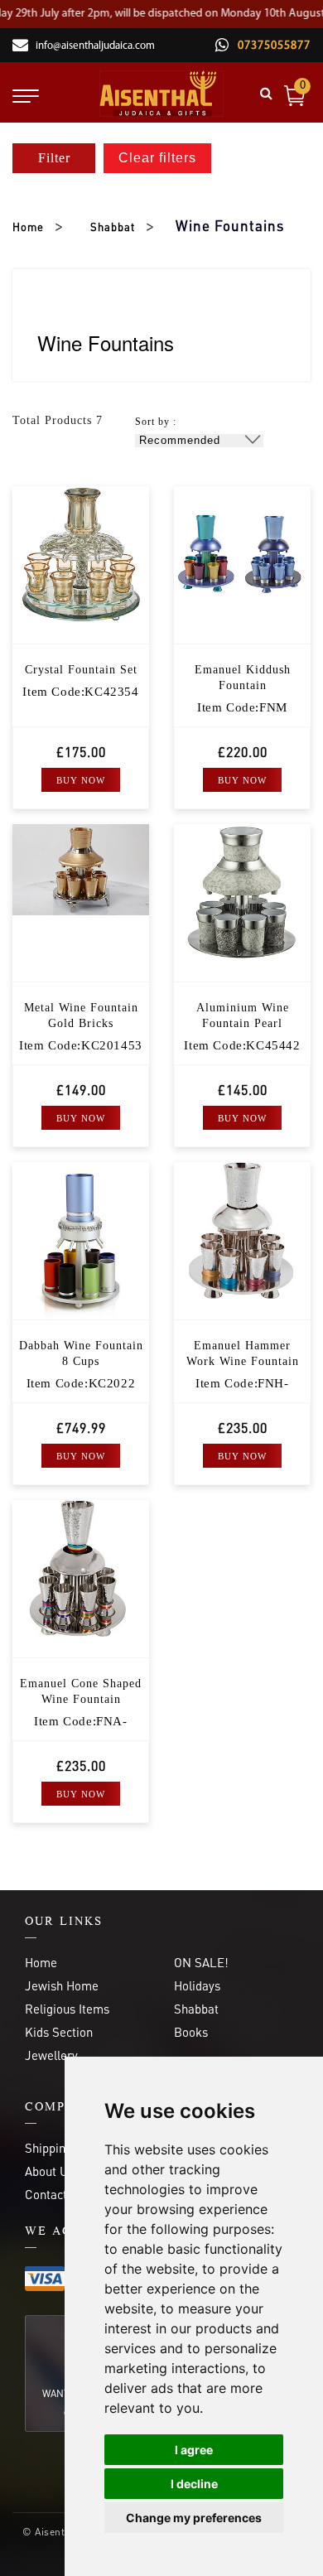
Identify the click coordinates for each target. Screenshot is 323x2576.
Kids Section (59, 2032)
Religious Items (67, 2009)
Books (191, 2032)
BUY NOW (81, 780)
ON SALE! (201, 1962)
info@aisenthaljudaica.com (95, 46)
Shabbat (113, 227)
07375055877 (272, 46)
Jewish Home (62, 1985)
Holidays (197, 1985)
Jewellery (51, 2055)
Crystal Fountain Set (81, 670)
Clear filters (157, 158)
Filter (54, 158)
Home (28, 227)
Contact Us (55, 2194)
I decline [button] (194, 2484)
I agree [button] (194, 2450)
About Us (49, 2171)
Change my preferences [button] (194, 2518)
